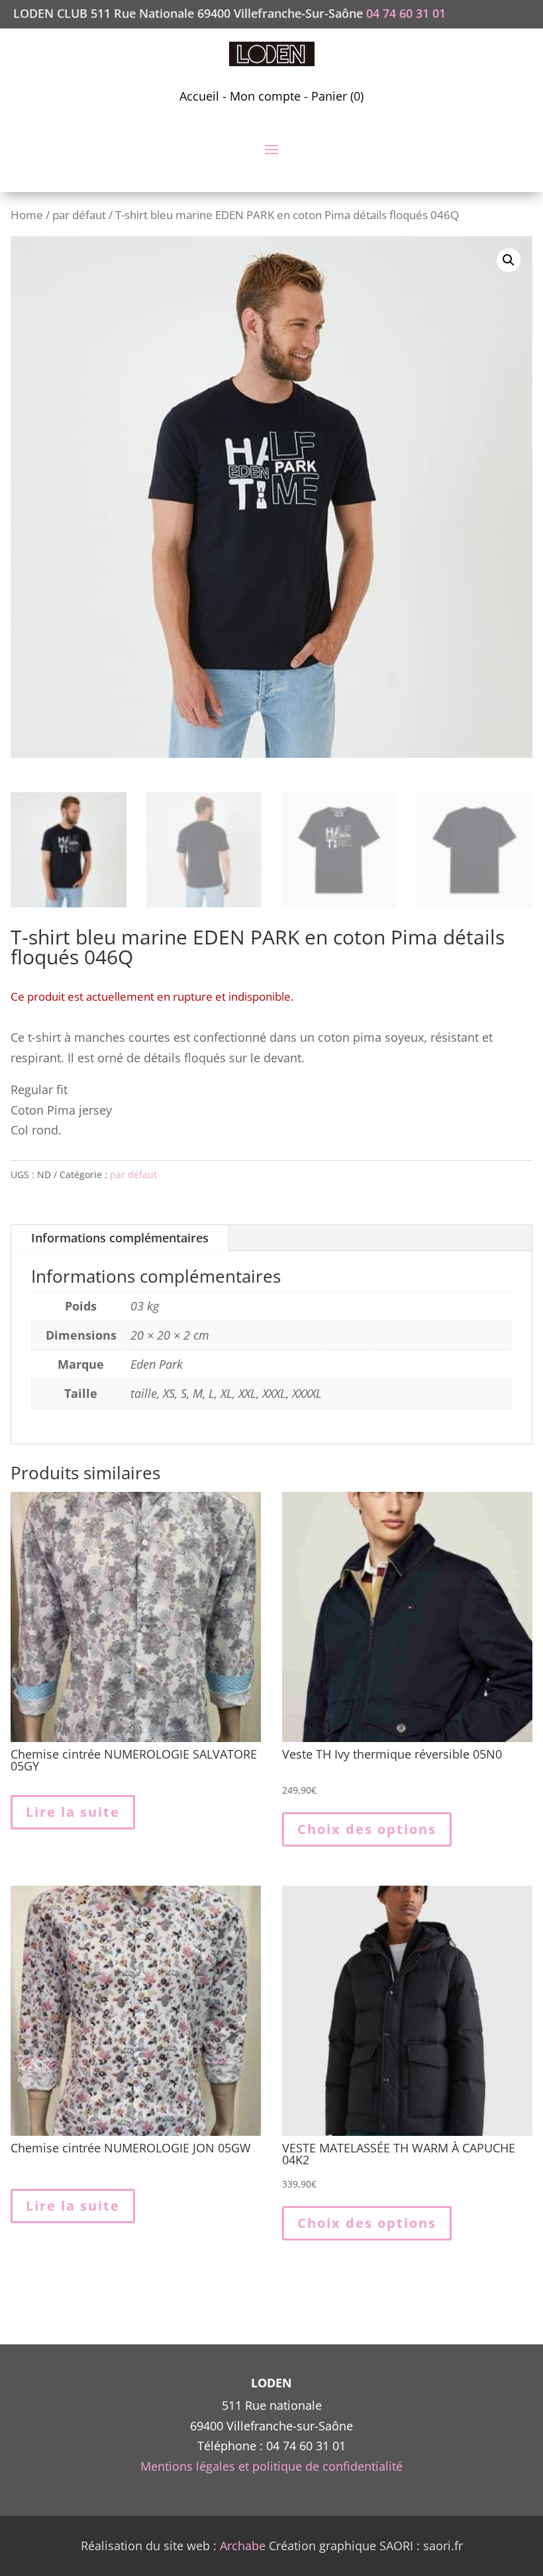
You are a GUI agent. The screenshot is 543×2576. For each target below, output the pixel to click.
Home (27, 215)
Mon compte (265, 96)
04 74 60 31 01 (406, 13)
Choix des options (367, 1829)
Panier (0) (337, 96)
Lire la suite (73, 1812)
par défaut (79, 215)
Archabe (243, 2546)
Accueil (199, 96)
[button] (509, 260)
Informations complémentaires (120, 1238)
